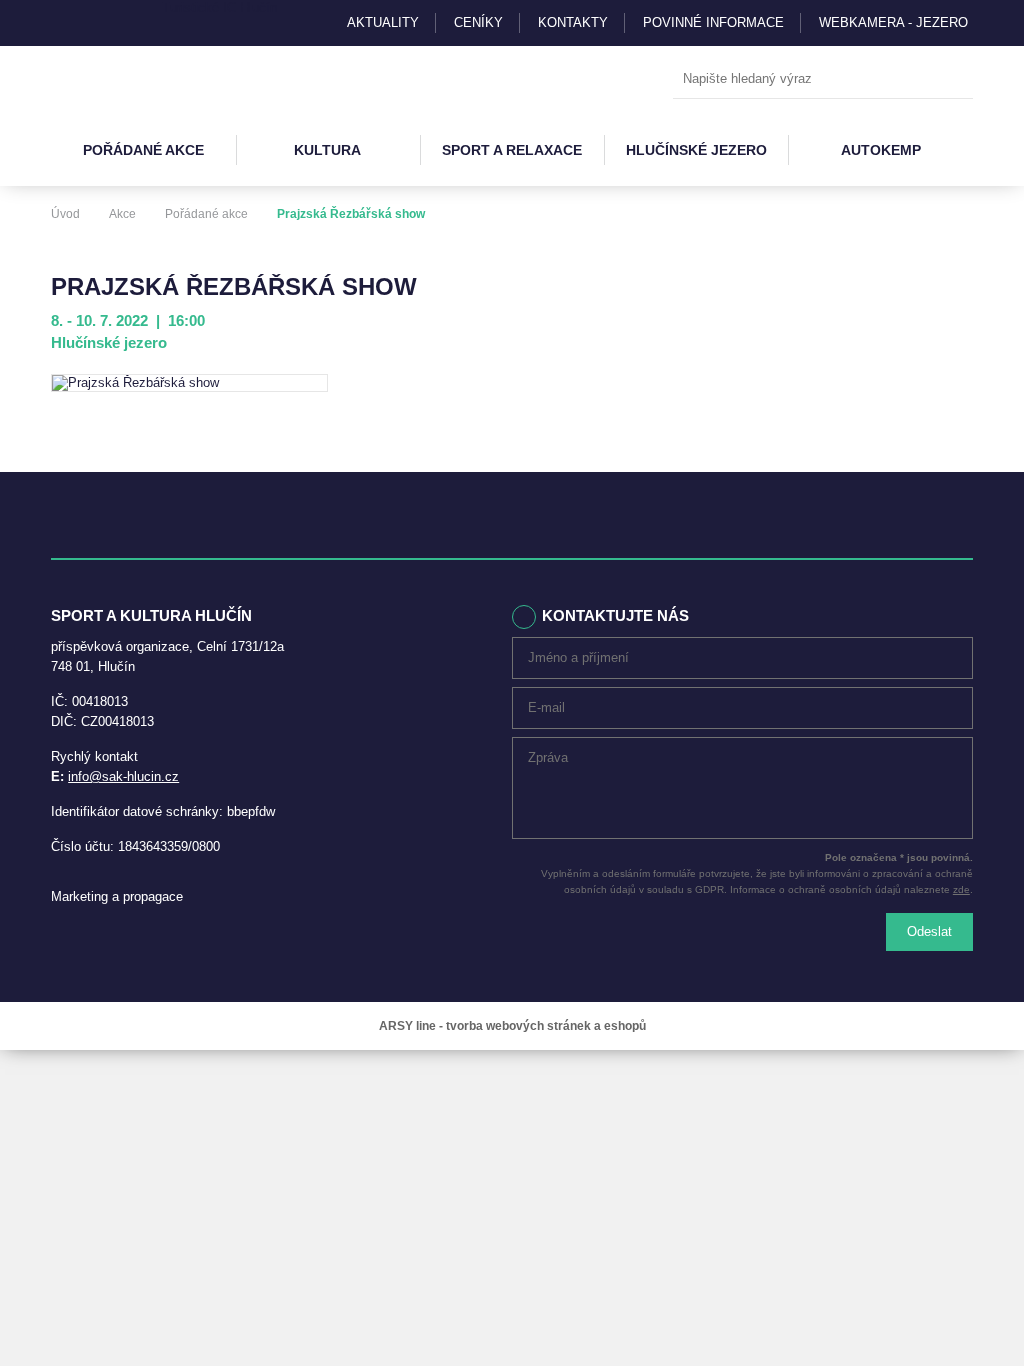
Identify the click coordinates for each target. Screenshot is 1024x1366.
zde (961, 889)
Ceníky (478, 22)
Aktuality (383, 22)
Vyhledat (953, 80)
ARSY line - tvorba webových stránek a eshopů (512, 1026)
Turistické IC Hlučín (219, 7)
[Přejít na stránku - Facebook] (101, 23)
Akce (122, 214)
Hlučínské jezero (696, 150)
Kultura (327, 150)
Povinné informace (713, 22)
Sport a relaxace (512, 150)
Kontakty (573, 22)
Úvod (65, 214)
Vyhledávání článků (823, 79)
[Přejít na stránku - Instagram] (66, 23)
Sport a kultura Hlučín (143, 80)
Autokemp (881, 150)
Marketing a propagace (117, 896)
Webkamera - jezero (893, 22)
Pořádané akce (143, 150)
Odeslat (929, 931)
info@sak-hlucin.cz (123, 776)
